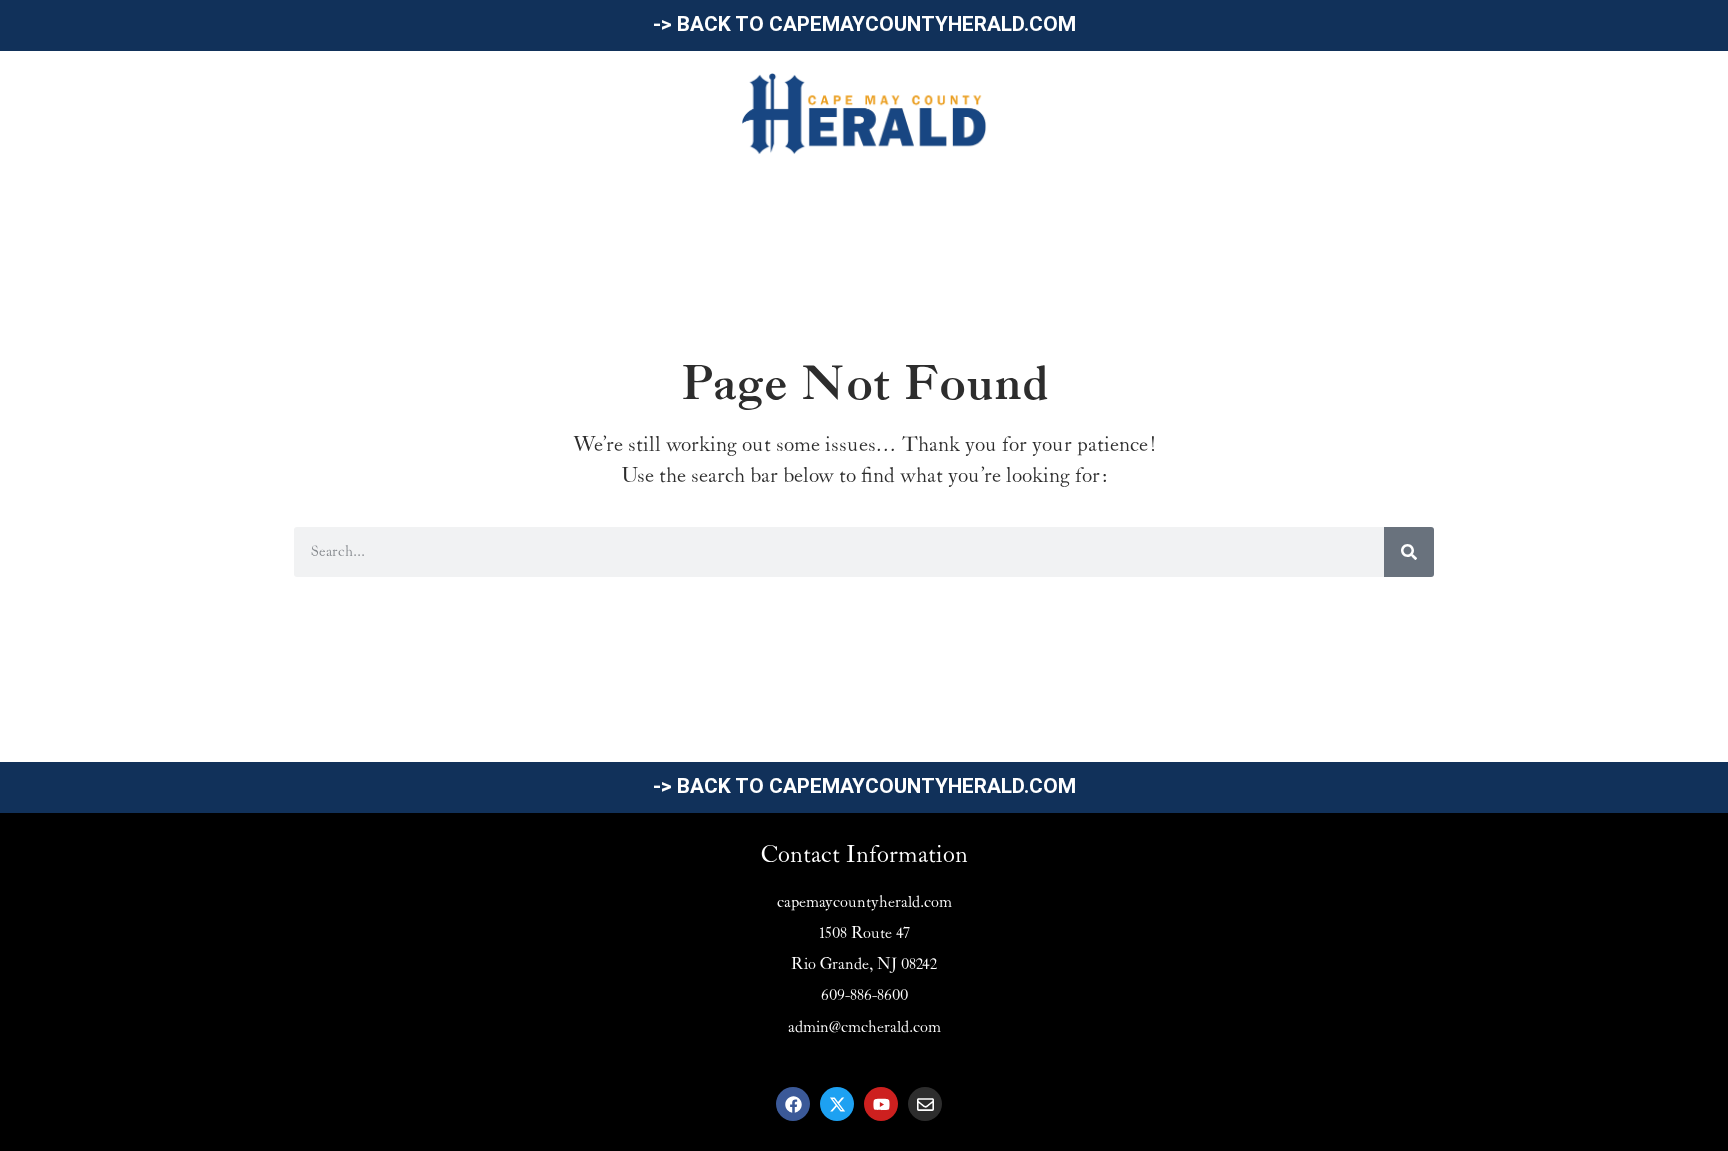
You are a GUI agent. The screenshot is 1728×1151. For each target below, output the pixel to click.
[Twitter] (837, 1104)
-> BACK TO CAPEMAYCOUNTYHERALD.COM (864, 24)
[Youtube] (881, 1104)
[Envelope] (925, 1104)
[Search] (1409, 552)
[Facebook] (793, 1104)
